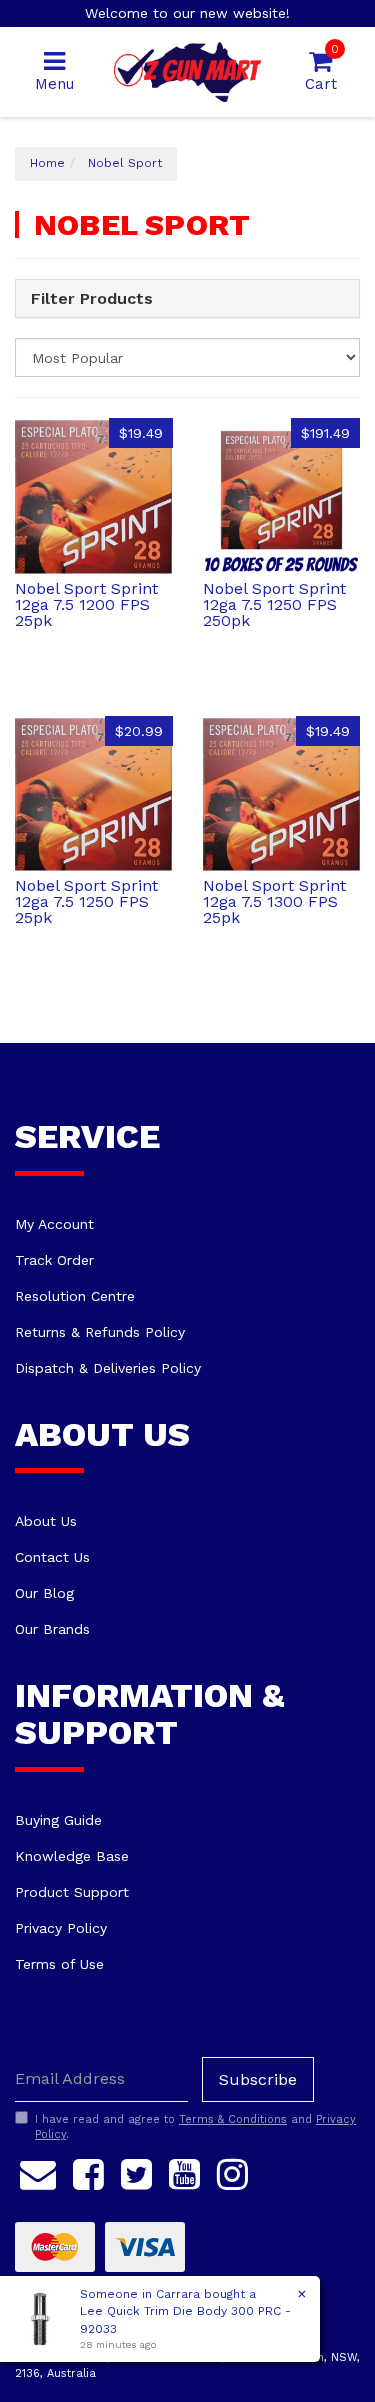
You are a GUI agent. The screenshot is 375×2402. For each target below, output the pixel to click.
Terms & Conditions (233, 2119)
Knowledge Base (72, 1856)
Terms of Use (59, 1964)
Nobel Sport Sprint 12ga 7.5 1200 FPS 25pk (86, 604)
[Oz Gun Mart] (187, 71)
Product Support (72, 1892)
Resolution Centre (75, 1296)
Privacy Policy (61, 1928)
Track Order (54, 1260)
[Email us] (38, 2171)
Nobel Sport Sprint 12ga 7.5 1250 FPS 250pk (274, 604)
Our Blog (44, 1593)
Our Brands (52, 1629)
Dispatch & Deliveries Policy (108, 1368)
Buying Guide (58, 1820)
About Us (46, 1521)
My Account (54, 1224)
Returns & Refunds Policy (100, 1332)
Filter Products (92, 299)
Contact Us (52, 1557)
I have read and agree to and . (195, 2127)
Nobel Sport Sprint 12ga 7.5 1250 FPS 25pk (86, 901)
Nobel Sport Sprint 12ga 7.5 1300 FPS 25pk (274, 901)
